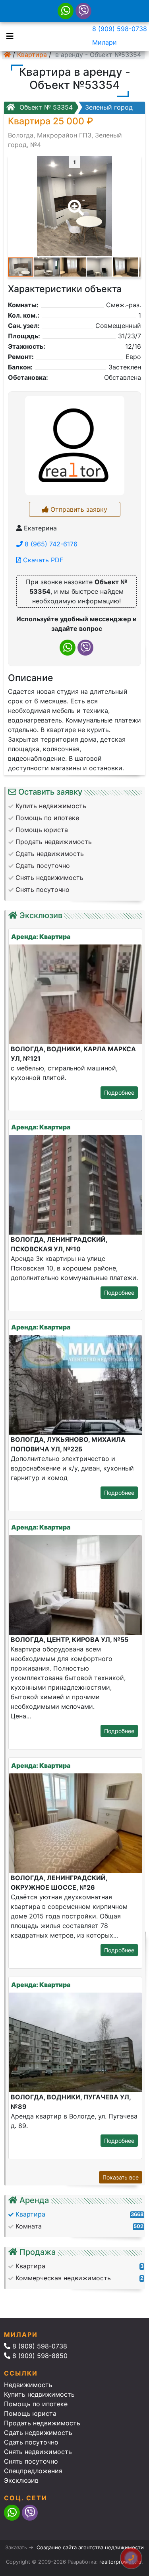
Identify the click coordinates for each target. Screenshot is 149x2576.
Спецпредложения (33, 2471)
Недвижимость (28, 2385)
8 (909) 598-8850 (39, 2356)
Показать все (121, 2177)
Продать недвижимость (42, 2423)
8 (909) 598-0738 (120, 29)
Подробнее (119, 1093)
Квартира (32, 55)
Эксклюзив (21, 2480)
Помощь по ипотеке (36, 2404)
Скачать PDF (42, 560)
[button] (74, 202)
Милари (104, 42)
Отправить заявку (78, 509)
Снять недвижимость (38, 2452)
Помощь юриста (30, 2413)
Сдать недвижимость (38, 2433)
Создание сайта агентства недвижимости (90, 2547)
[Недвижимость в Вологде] (7, 55)
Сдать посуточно (31, 2442)
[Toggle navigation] (8, 35)
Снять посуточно (31, 2461)
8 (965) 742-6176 (50, 544)
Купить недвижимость (39, 2394)
